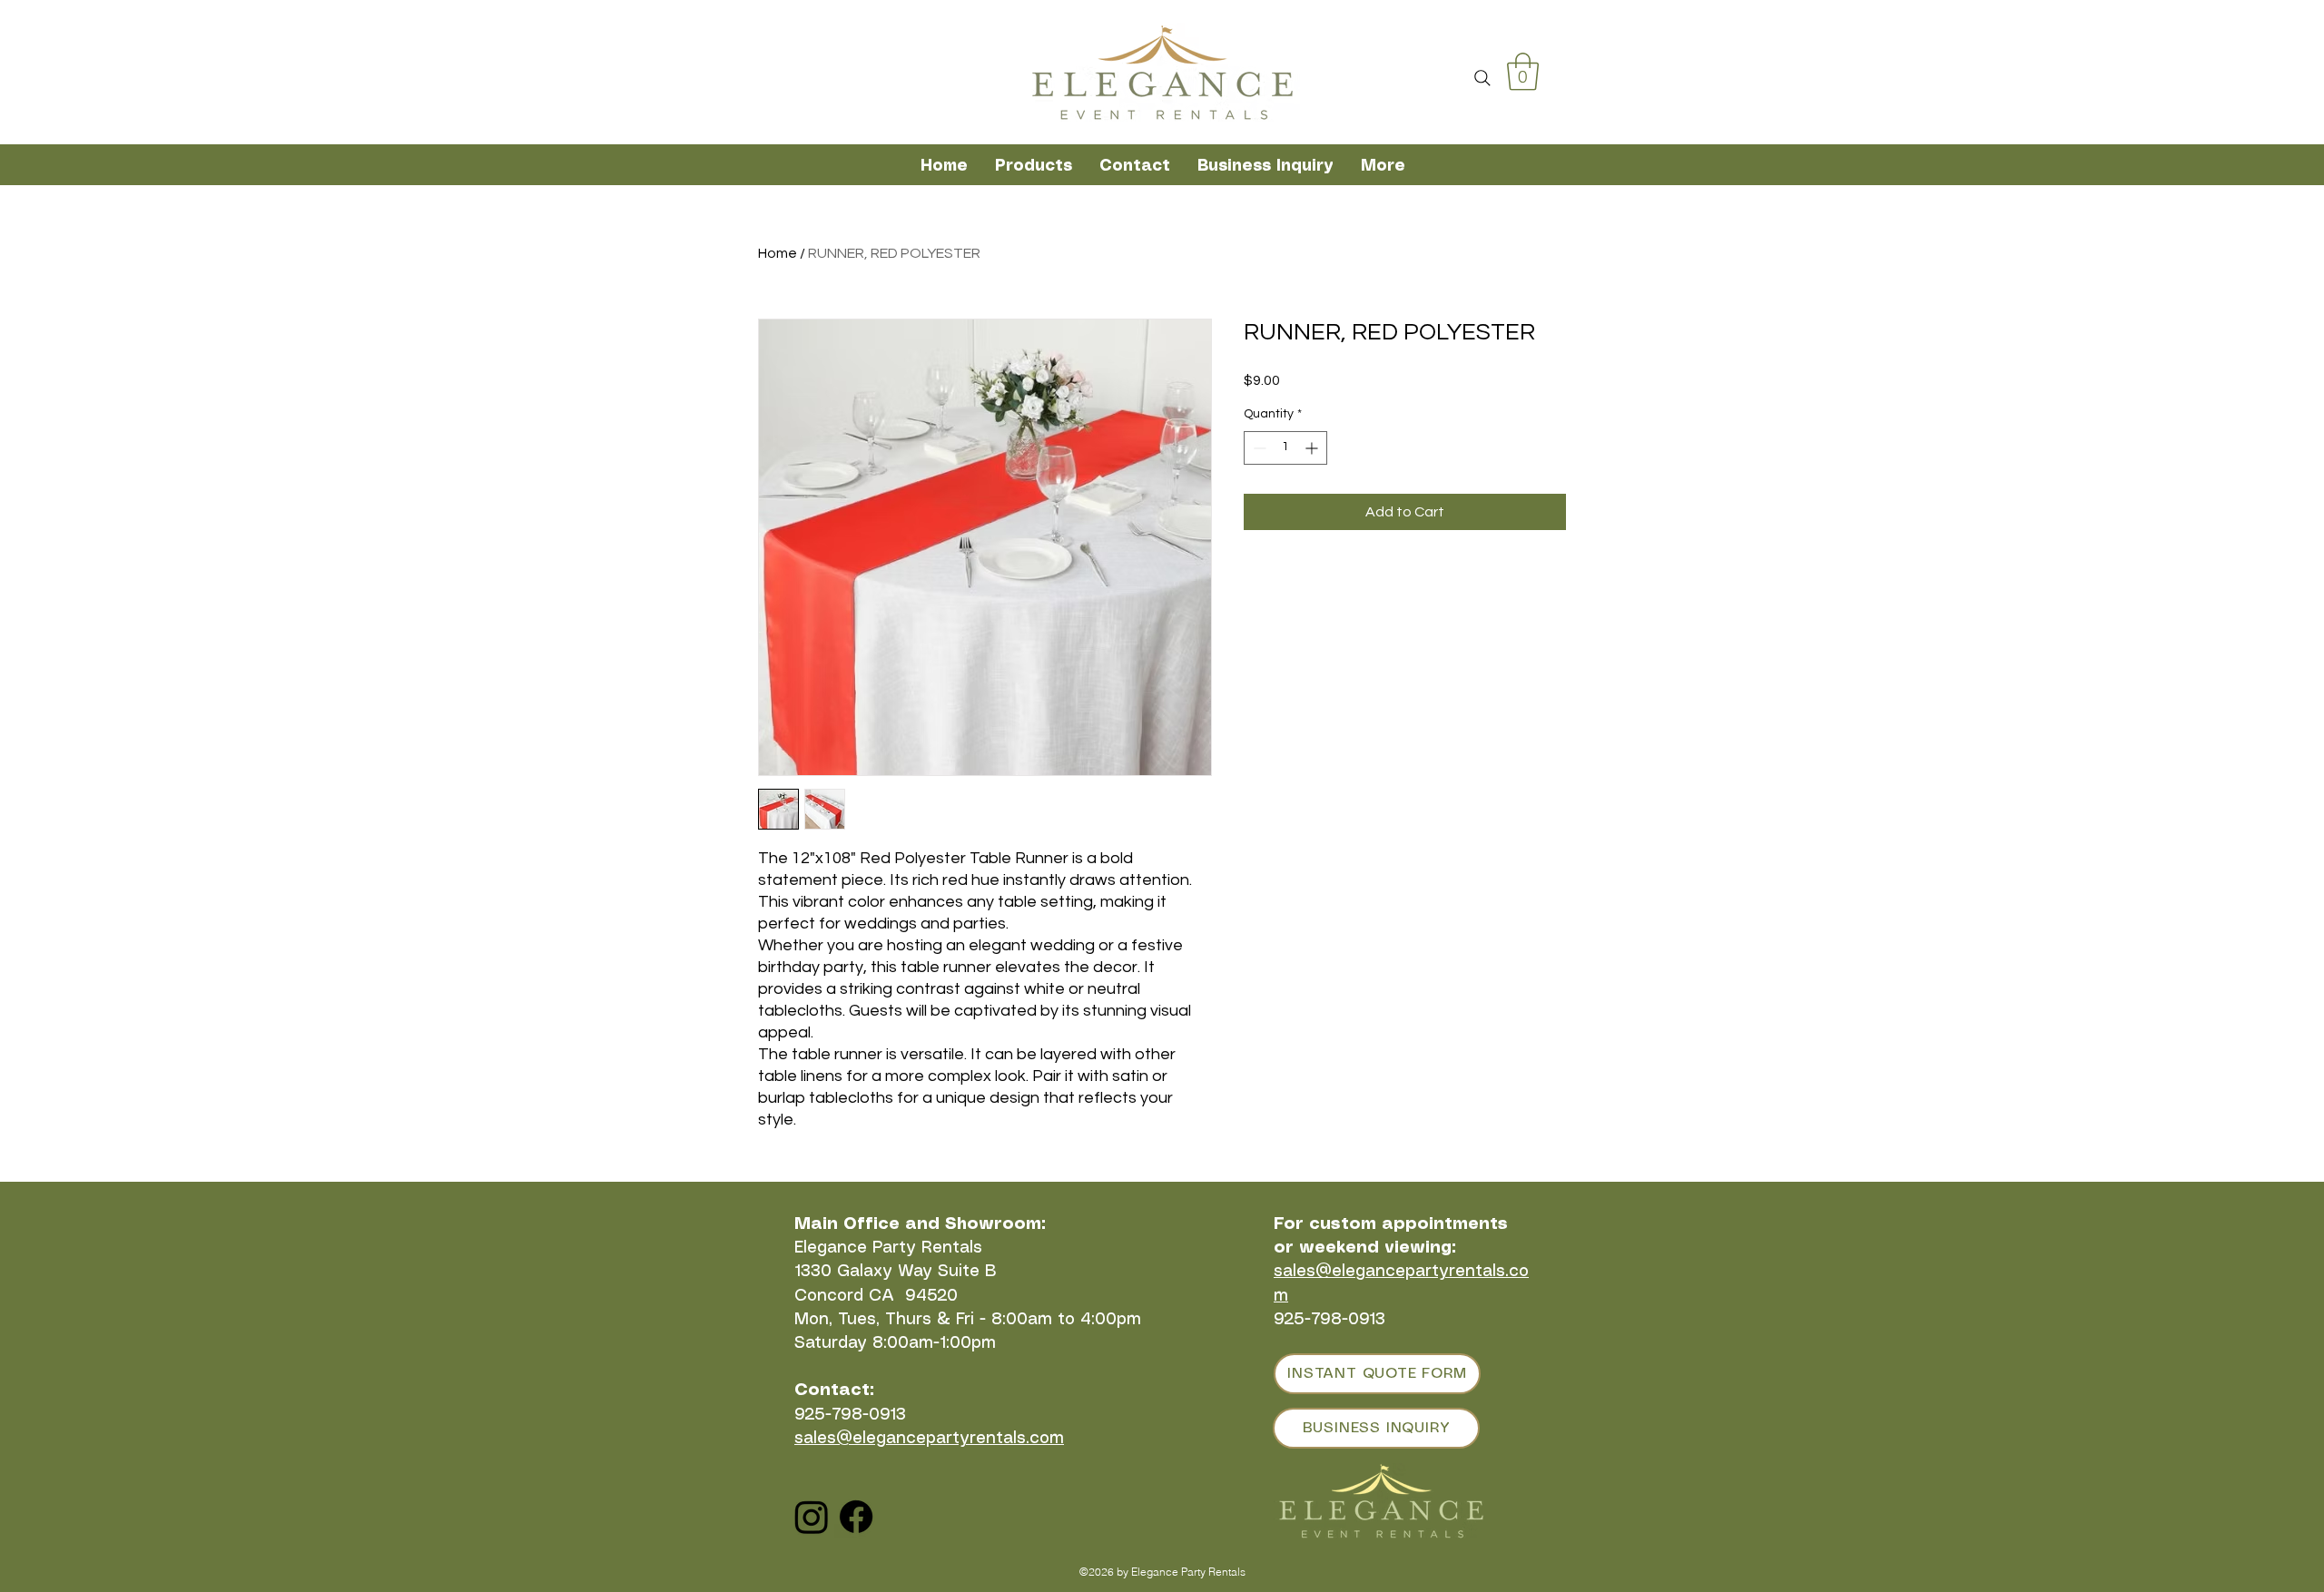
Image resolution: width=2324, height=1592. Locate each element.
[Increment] (1313, 448)
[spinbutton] (1285, 448)
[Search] (1482, 78)
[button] (1523, 72)
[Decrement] (1258, 448)
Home (778, 253)
